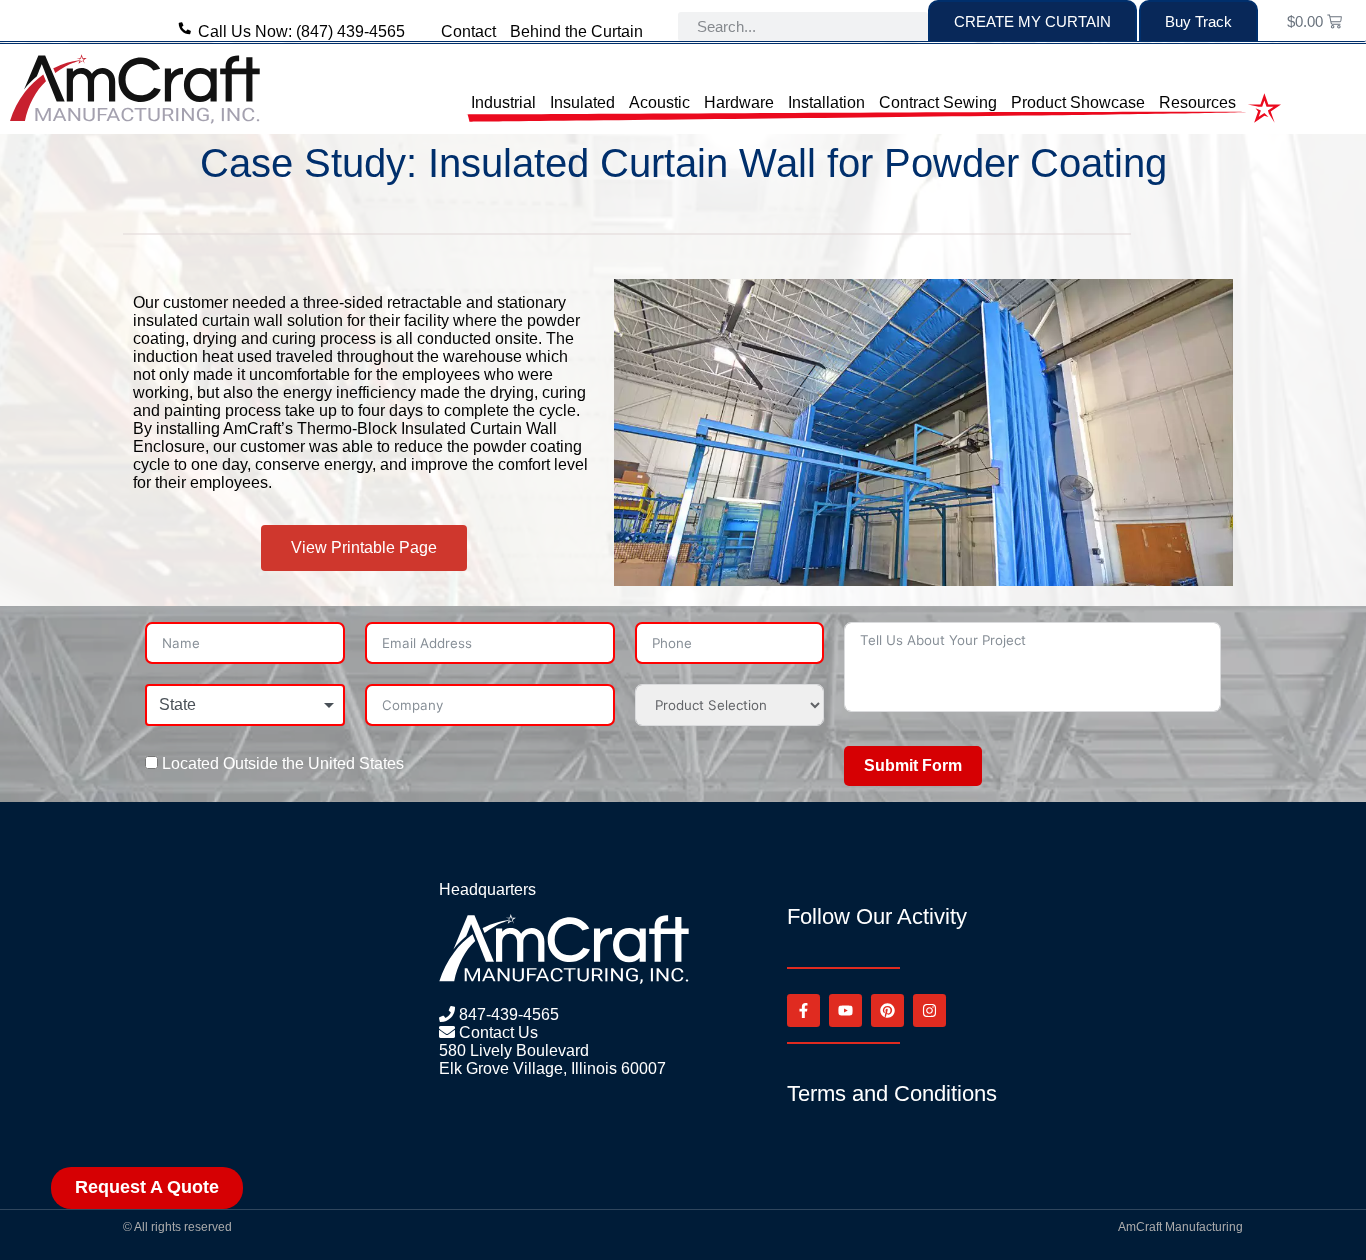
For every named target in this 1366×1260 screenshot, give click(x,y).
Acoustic (659, 102)
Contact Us (496, 1032)
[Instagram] (929, 1010)
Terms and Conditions (892, 1093)
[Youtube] (845, 1010)
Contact (468, 31)
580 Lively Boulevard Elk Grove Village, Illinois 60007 (552, 1059)
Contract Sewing (938, 102)
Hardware (739, 102)
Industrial (503, 102)
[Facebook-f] (803, 1010)
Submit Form (913, 765)
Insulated (582, 102)
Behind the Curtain (576, 31)
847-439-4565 (507, 1014)
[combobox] (245, 705)
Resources (1197, 102)
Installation (826, 102)
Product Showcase (1078, 102)
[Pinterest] (887, 1010)
